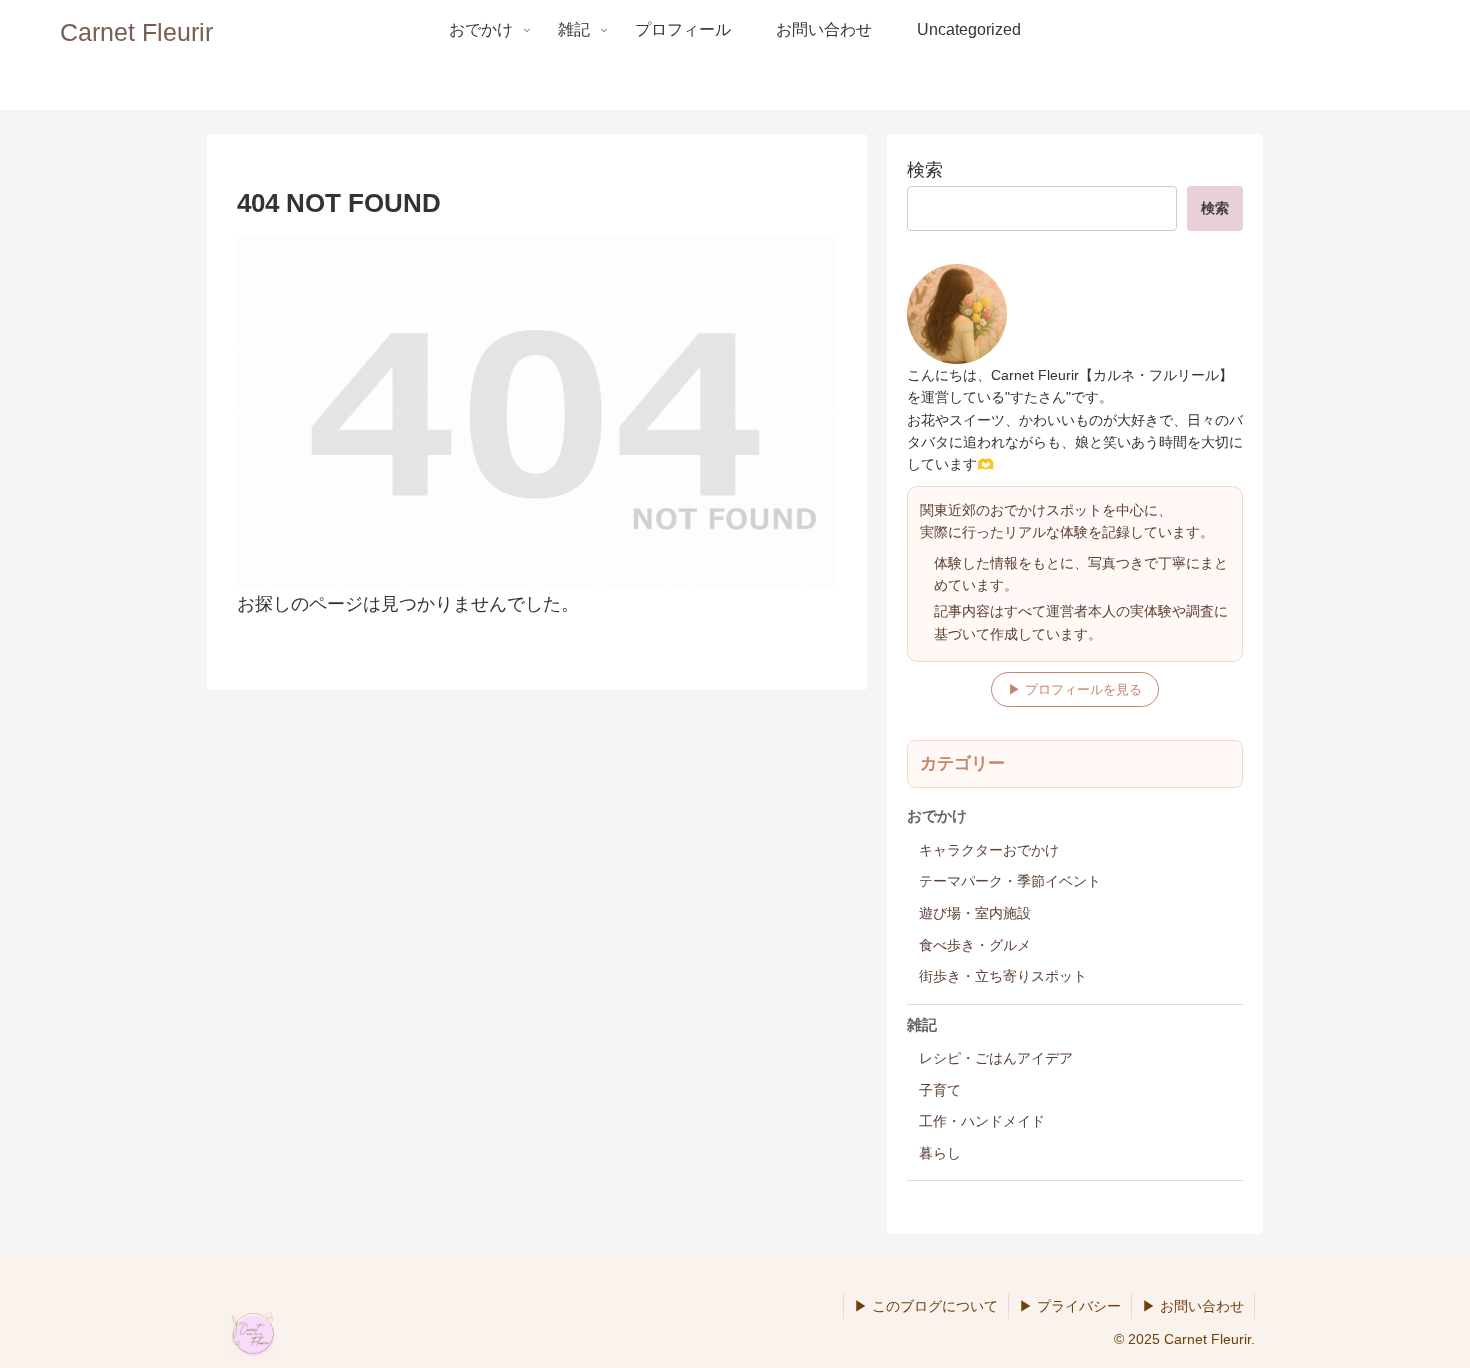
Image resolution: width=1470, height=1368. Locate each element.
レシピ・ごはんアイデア (996, 1058)
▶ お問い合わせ (1193, 1306)
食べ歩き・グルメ (975, 945)
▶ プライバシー (1070, 1306)
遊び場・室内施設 (975, 913)
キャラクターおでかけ (989, 850)
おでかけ (937, 815)
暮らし (940, 1153)
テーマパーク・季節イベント (1010, 881)
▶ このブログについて (926, 1306)
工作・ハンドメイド (982, 1121)
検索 (925, 170)
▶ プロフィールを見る (1075, 689)
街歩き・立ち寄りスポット (1003, 976)
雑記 (922, 1024)
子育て (940, 1090)
